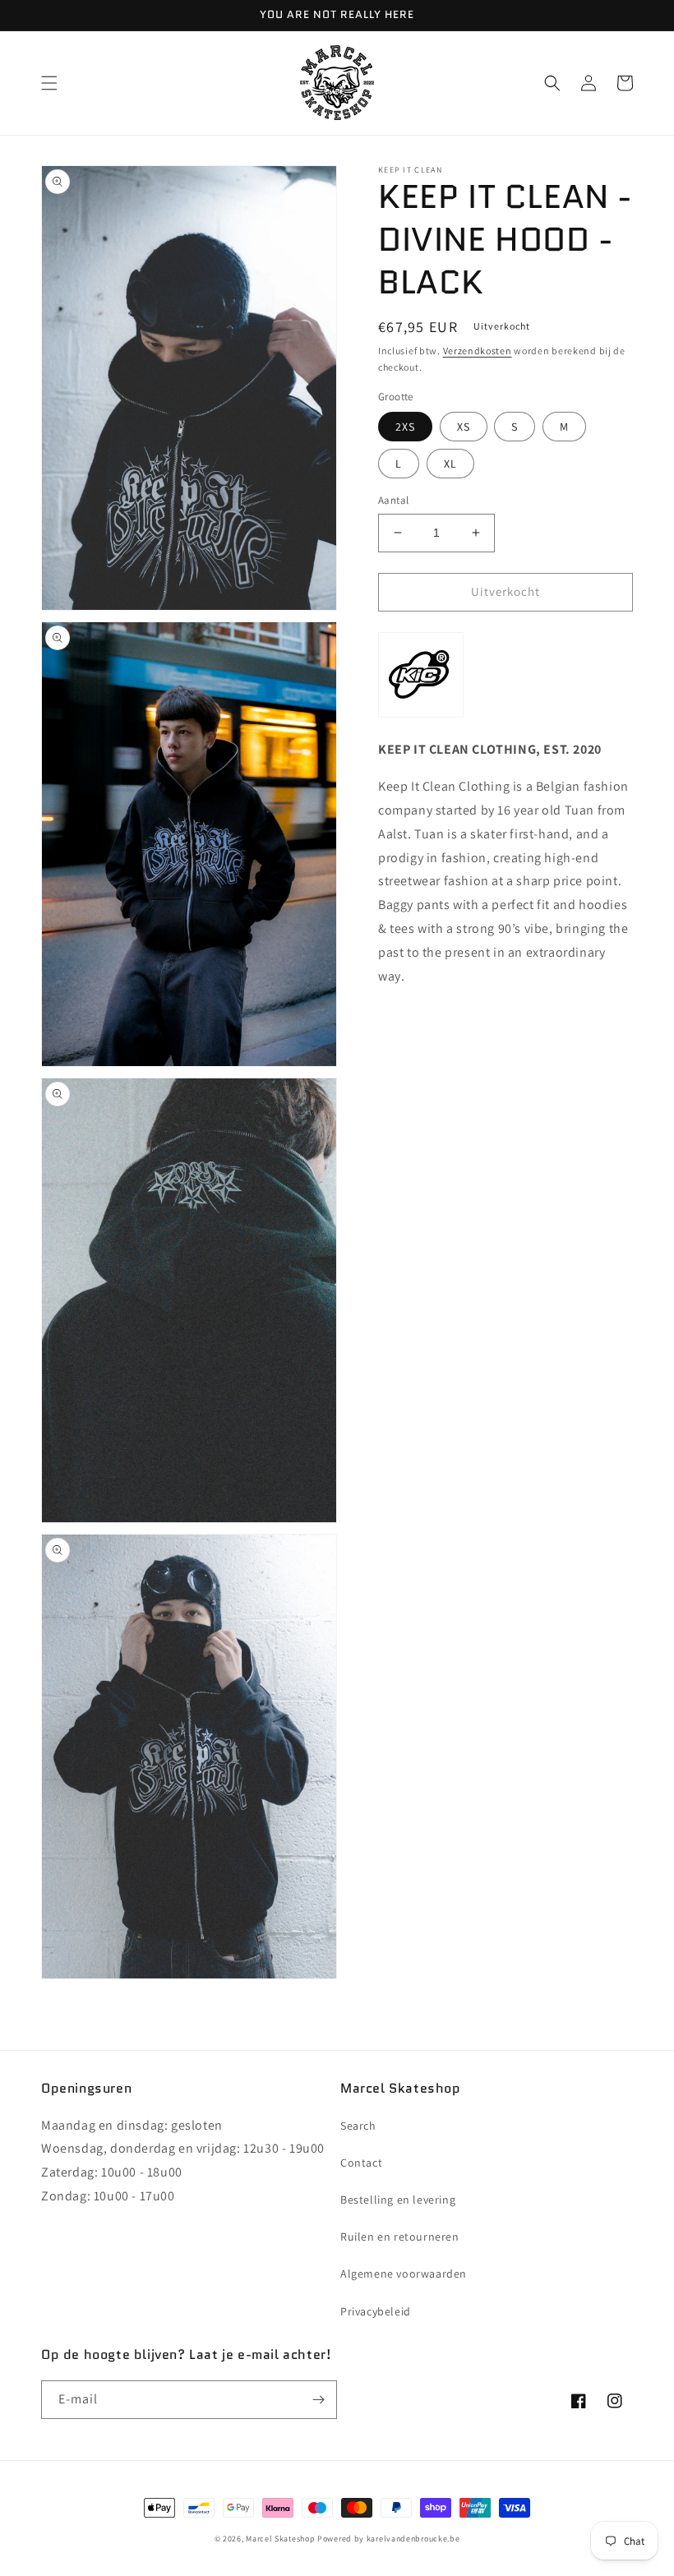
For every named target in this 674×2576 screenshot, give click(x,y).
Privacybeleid (376, 2311)
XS (464, 427)
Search (358, 2126)
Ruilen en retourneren (400, 2237)
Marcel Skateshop (280, 2539)
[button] (49, 83)
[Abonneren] (318, 2400)
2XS (405, 427)
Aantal (393, 500)
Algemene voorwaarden (404, 2274)
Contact (361, 2163)
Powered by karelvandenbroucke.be (388, 2539)
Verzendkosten (478, 351)
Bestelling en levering (398, 2200)
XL (450, 464)
